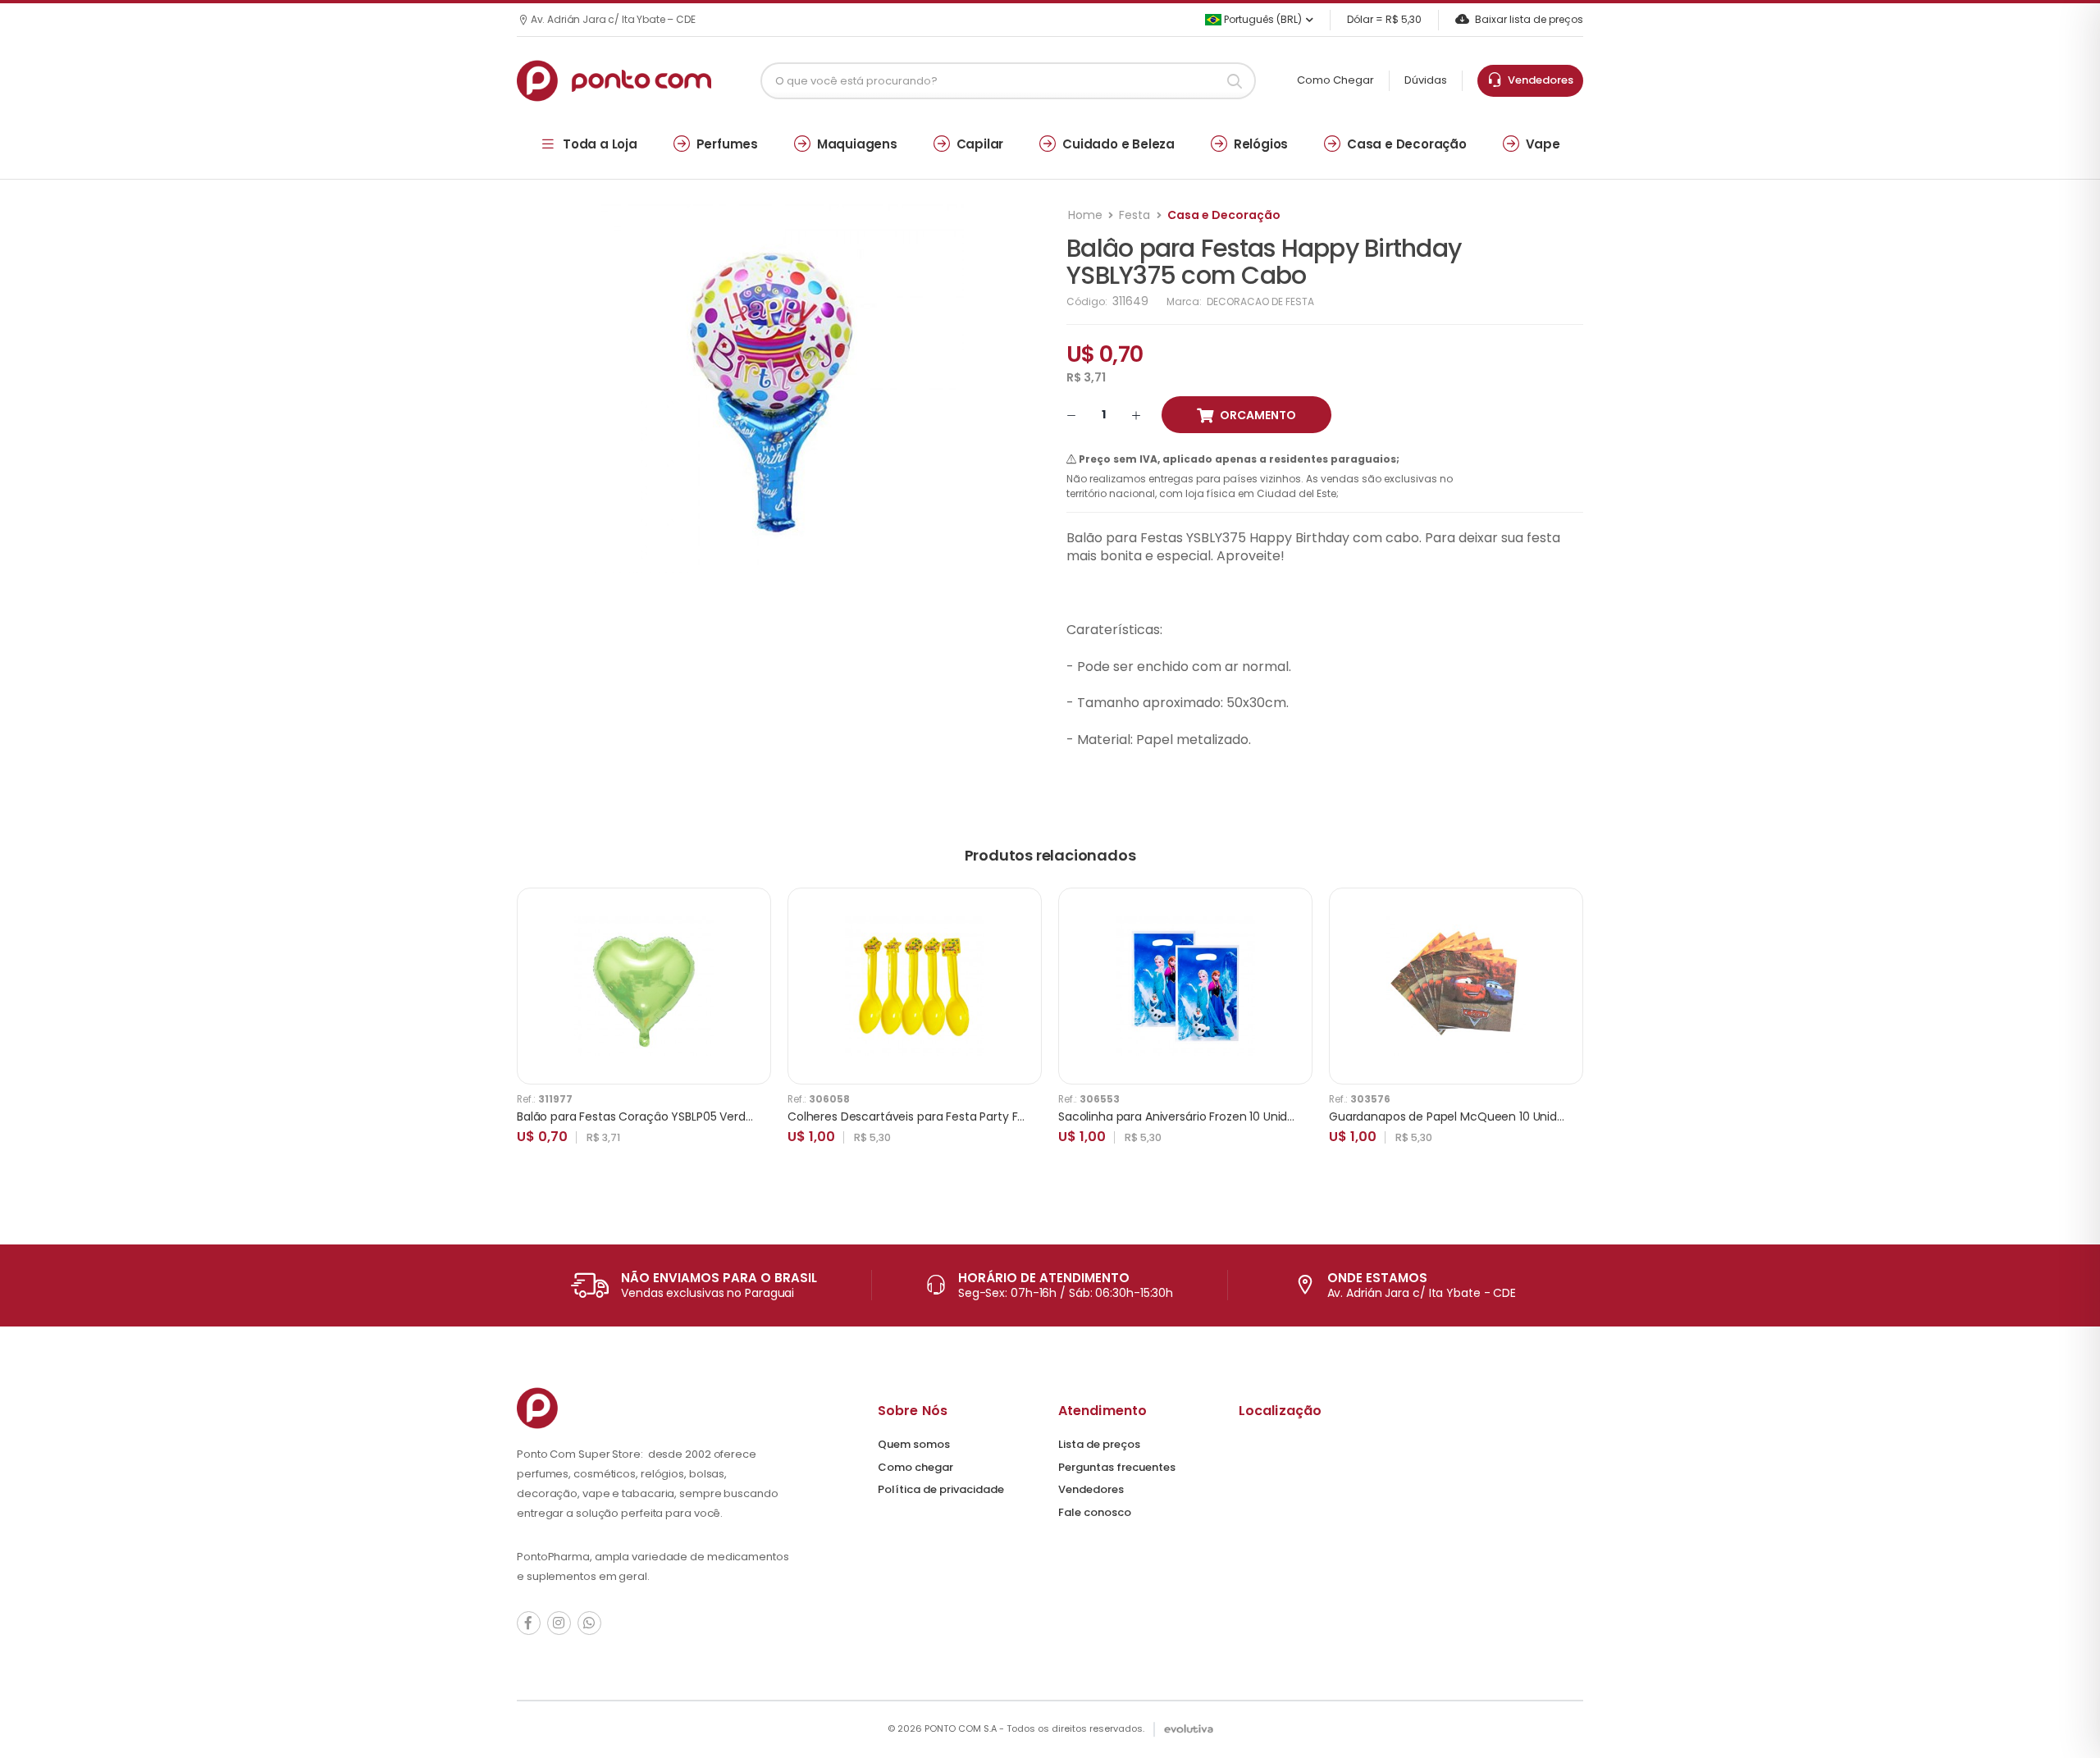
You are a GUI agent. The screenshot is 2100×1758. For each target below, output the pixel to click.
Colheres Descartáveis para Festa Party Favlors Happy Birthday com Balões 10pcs (1014, 1116)
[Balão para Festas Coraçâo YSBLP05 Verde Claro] (644, 986)
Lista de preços (1099, 1444)
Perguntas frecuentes (1117, 1467)
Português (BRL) (1262, 19)
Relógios (1261, 144)
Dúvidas (1426, 80)
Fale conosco (1095, 1512)
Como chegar (915, 1467)
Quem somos (914, 1444)
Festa (1134, 215)
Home (1085, 215)
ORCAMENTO (1258, 415)
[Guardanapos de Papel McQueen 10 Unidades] (1456, 986)
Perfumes (727, 144)
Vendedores (1538, 80)
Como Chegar (1335, 80)
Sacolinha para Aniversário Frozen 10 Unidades (1187, 1116)
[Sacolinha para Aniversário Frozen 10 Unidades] (1185, 986)
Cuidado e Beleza (1118, 144)
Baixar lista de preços (1529, 19)
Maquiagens (857, 144)
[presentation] (1571, 1033)
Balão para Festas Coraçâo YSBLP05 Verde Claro (651, 1116)
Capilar (980, 144)
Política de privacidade (941, 1489)
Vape (1543, 144)
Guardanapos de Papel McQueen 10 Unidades (1456, 1116)
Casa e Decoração (1407, 144)
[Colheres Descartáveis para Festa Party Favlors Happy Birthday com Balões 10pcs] (915, 986)
